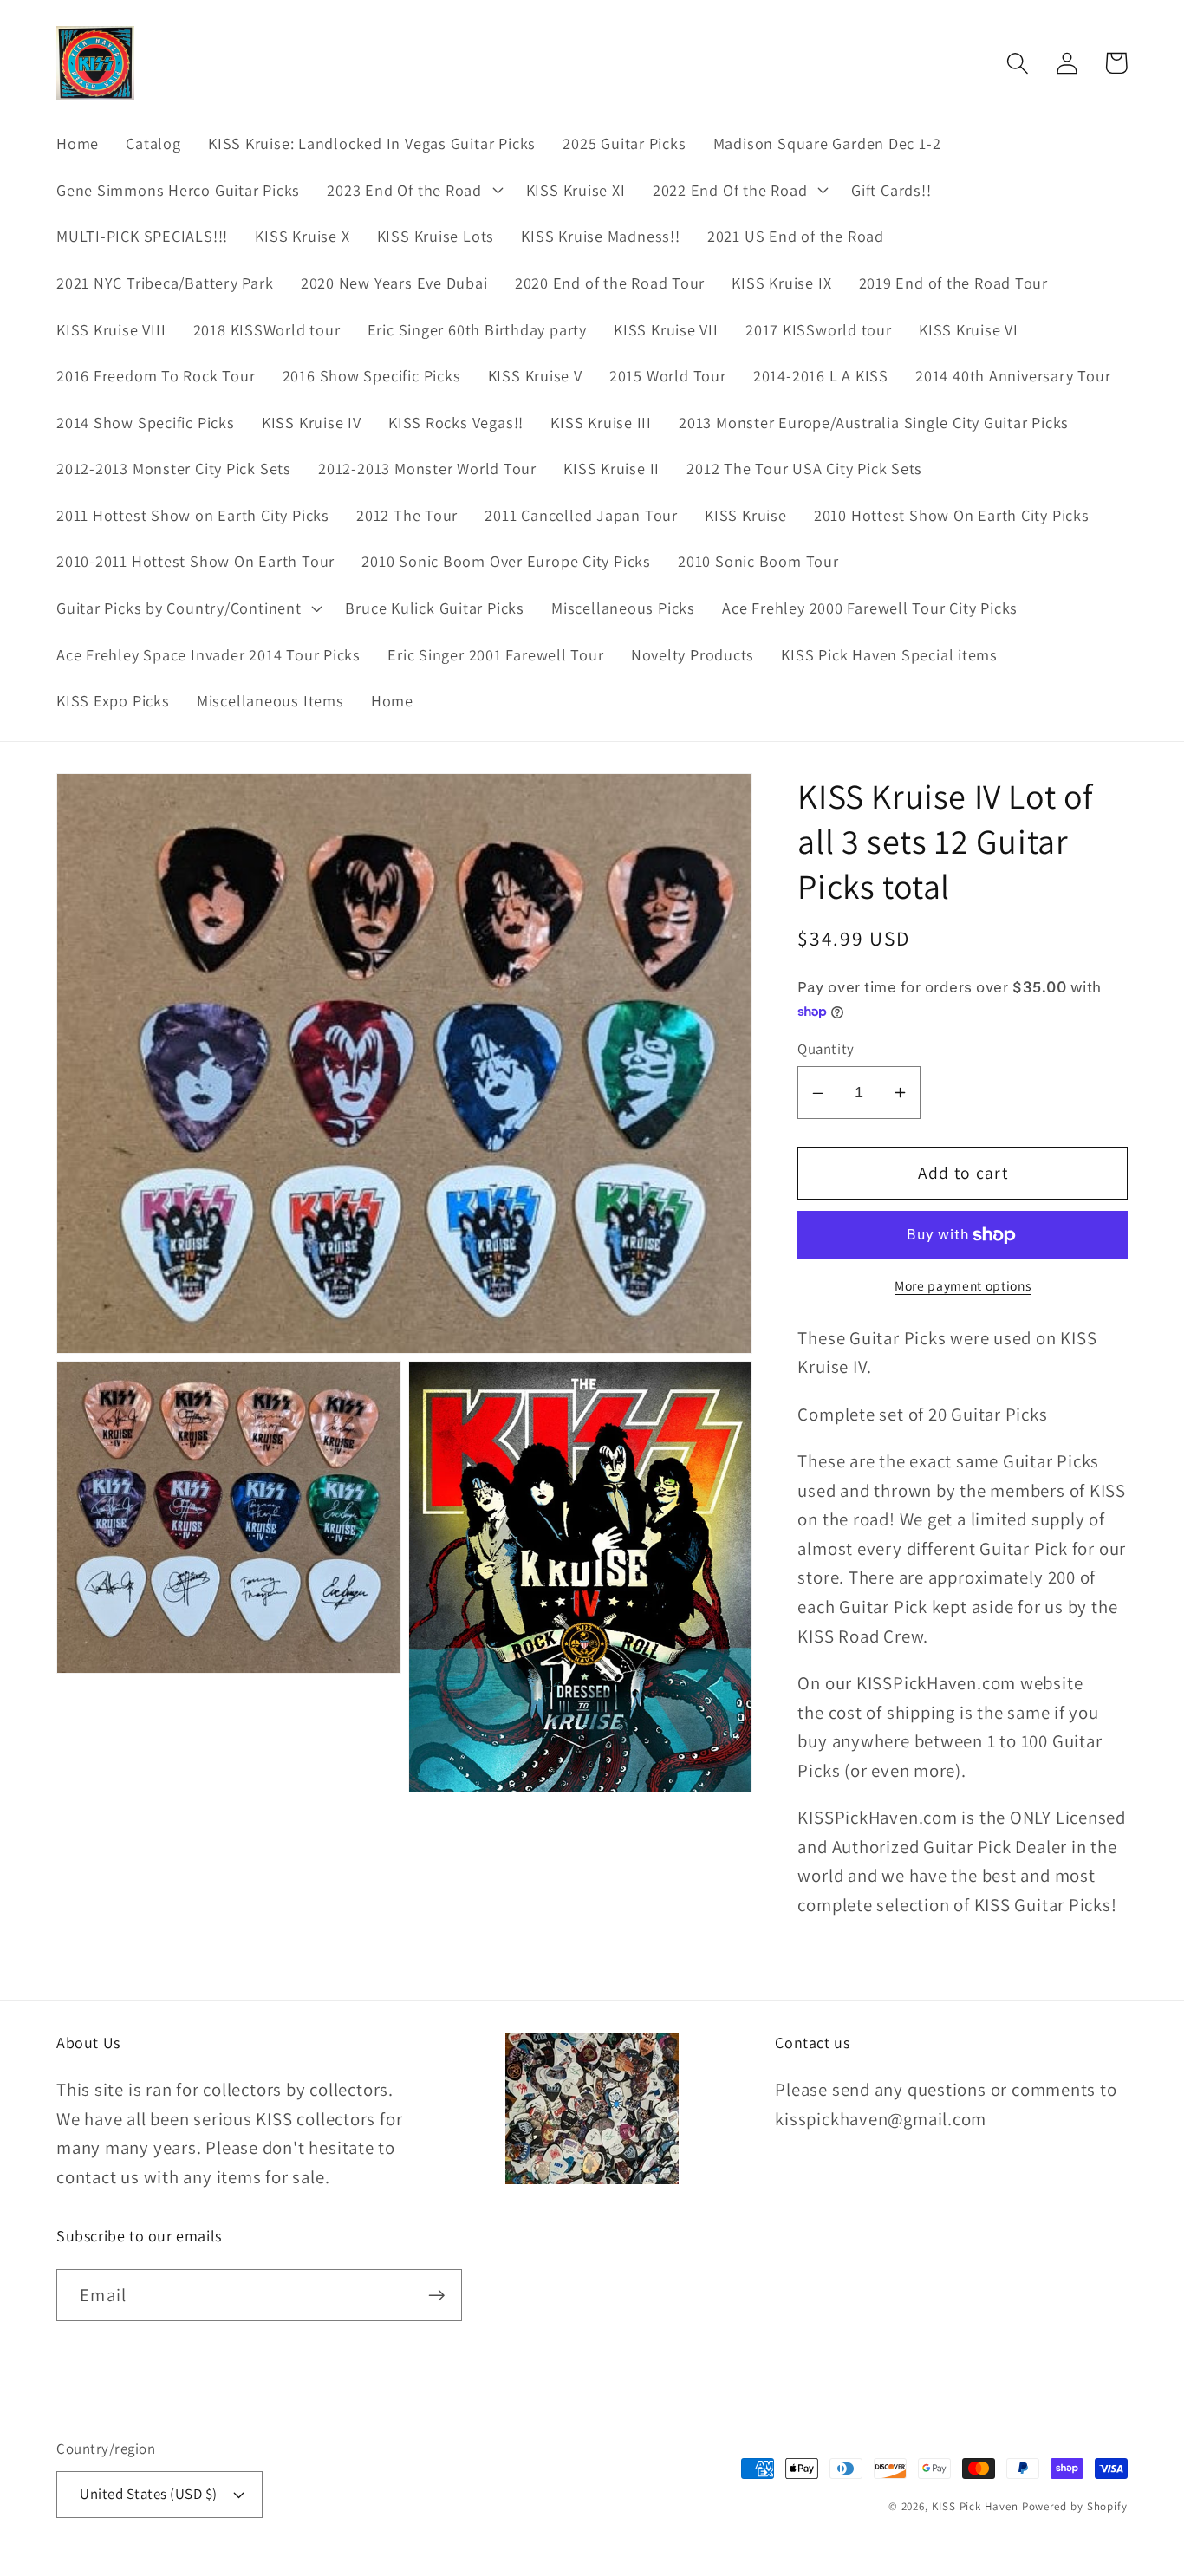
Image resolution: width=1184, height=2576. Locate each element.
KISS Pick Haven (975, 2506)
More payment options (963, 1285)
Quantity (826, 1050)
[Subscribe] (436, 2296)
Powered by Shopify (1075, 2506)
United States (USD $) (149, 2494)
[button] (413, 190)
